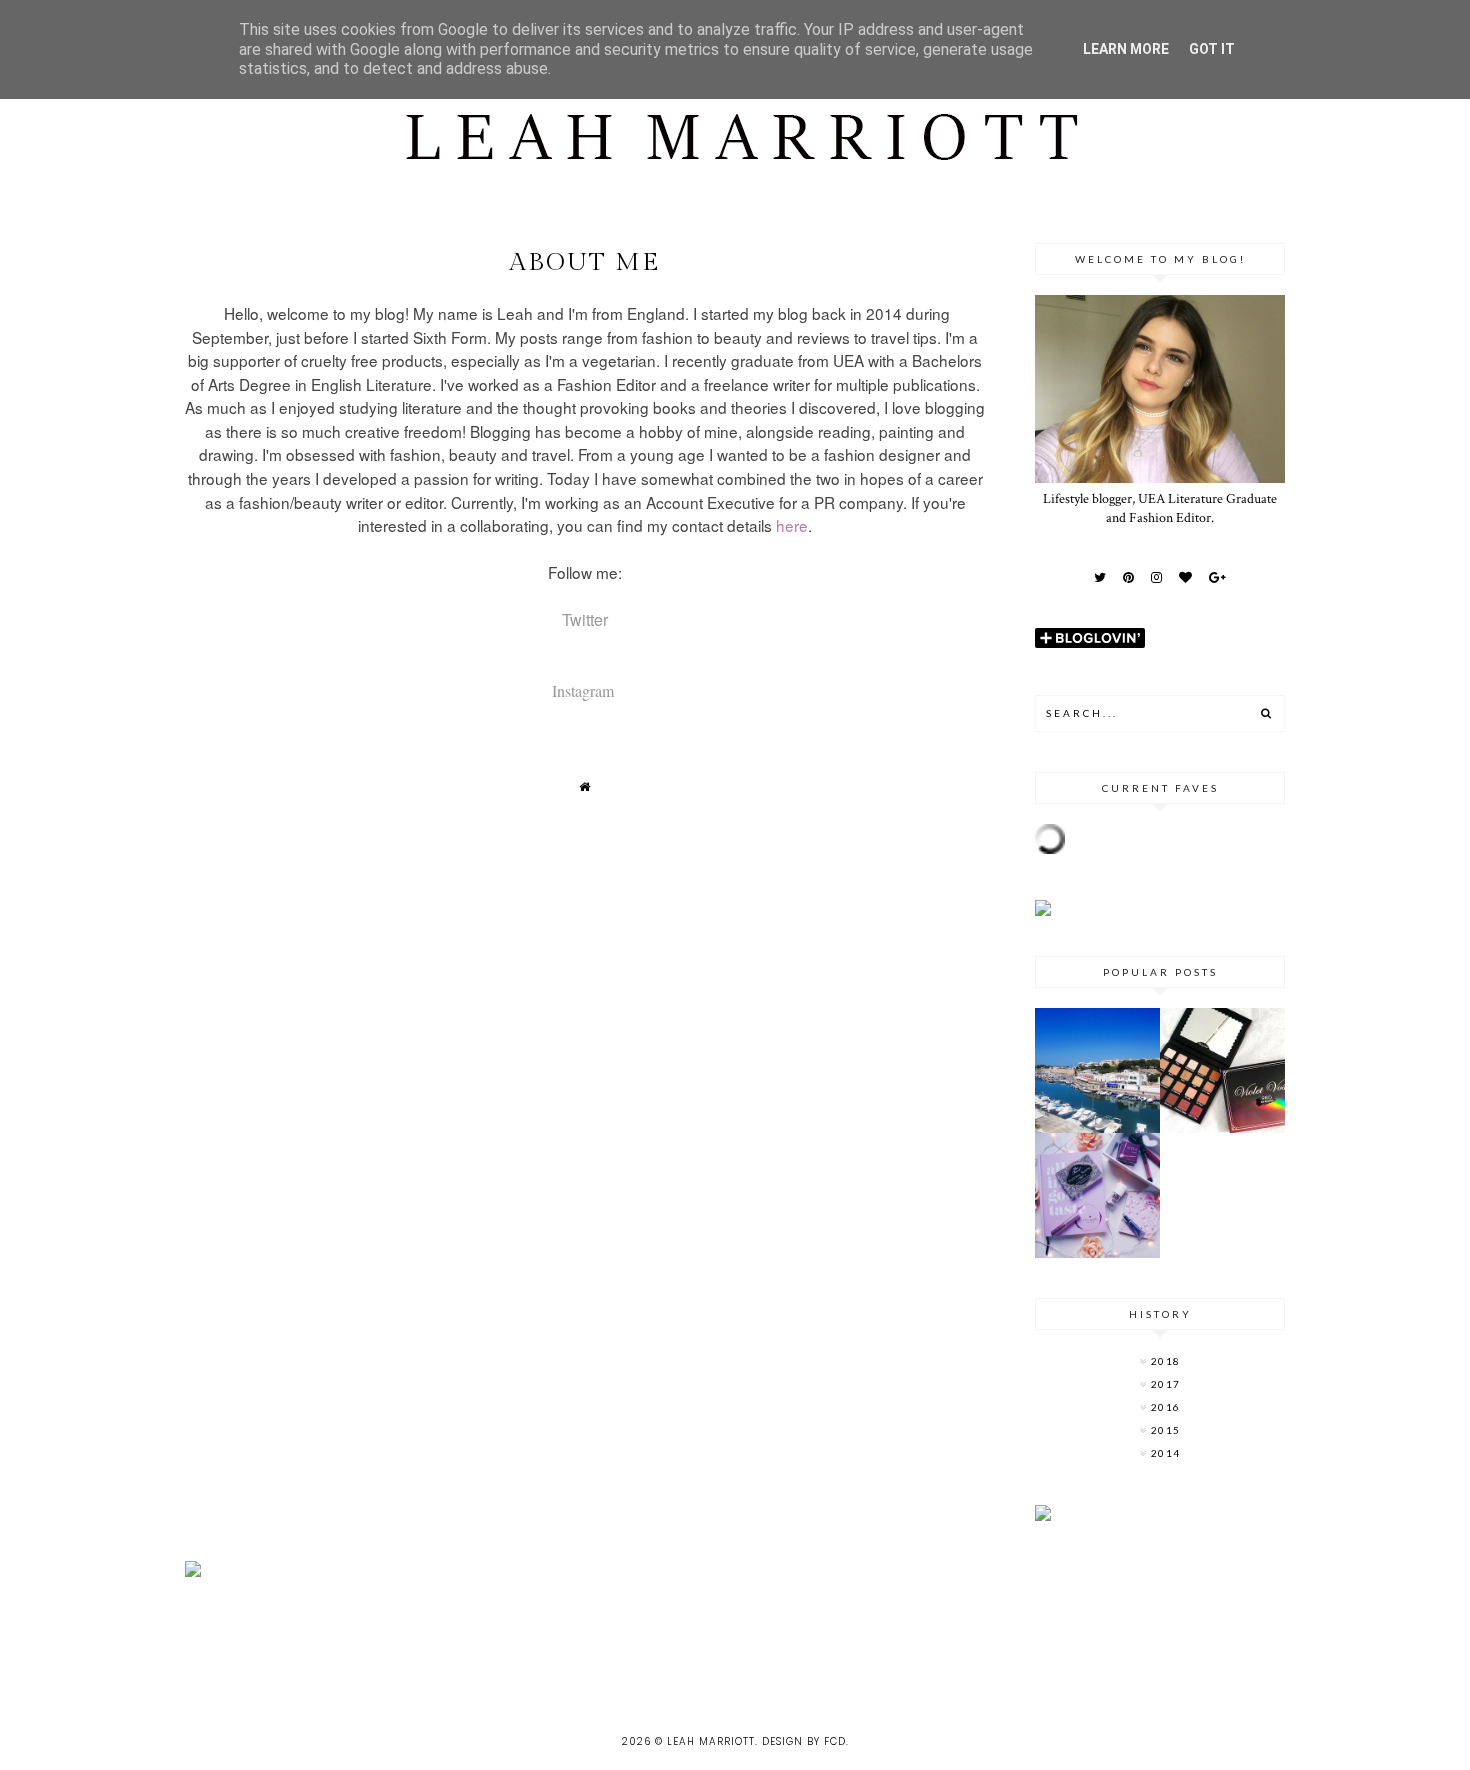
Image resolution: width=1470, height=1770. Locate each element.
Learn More (1126, 49)
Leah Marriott (711, 1741)
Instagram (583, 690)
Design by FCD (804, 1741)
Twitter (585, 619)
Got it (1212, 49)
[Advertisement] (364, 1642)
